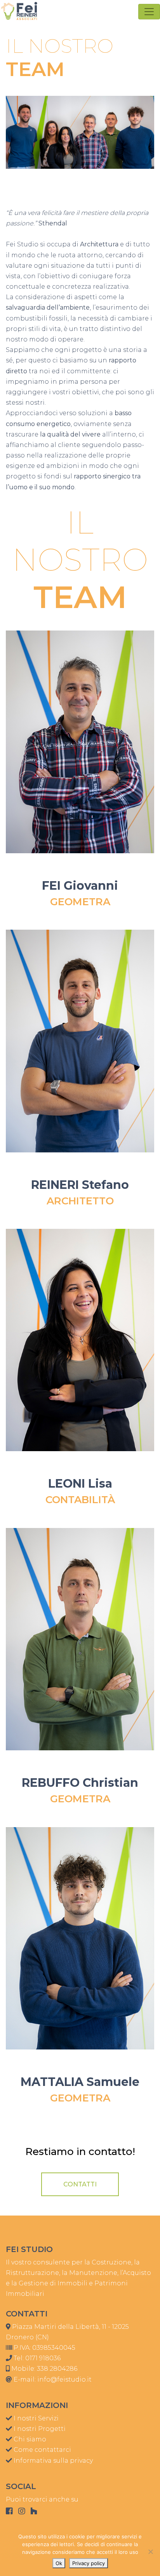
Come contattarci (42, 2450)
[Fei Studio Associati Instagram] (22, 2511)
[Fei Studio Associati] (19, 11)
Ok (59, 2563)
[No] (150, 2552)
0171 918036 (43, 2358)
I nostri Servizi (35, 2418)
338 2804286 (57, 2369)
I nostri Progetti (39, 2429)
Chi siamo (29, 2439)
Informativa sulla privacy (52, 2461)
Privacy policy (89, 2563)
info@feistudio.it (64, 2379)
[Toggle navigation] (149, 12)
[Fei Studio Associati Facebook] (9, 2511)
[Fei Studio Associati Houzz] (34, 2511)
